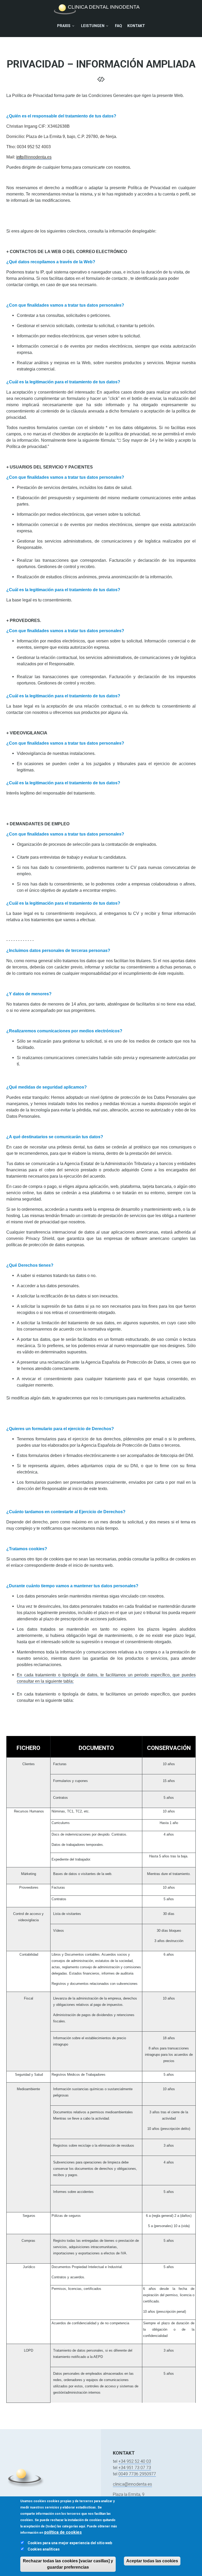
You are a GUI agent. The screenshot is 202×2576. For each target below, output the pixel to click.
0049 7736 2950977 (137, 2474)
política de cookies (63, 2532)
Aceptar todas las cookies (152, 2561)
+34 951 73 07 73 (135, 2468)
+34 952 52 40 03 (135, 2461)
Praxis (64, 26)
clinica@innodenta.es (132, 2484)
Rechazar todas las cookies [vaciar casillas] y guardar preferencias (68, 2564)
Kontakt (136, 26)
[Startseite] (99, 9)
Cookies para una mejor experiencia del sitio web (70, 2543)
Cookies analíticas (44, 2549)
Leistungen (93, 26)
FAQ (118, 26)
